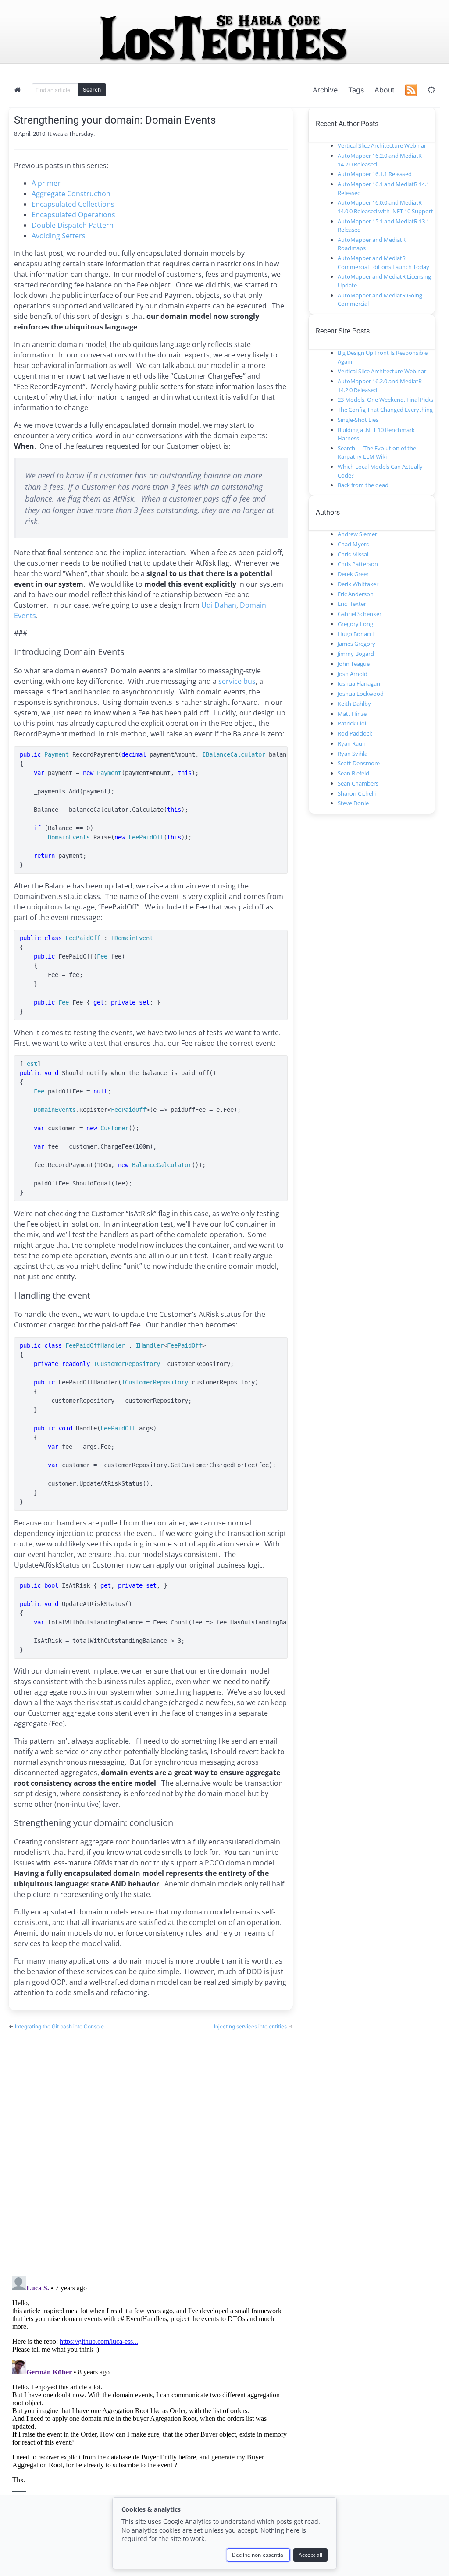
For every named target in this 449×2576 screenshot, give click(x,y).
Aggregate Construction (71, 194)
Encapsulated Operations (73, 215)
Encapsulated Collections (73, 204)
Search (92, 90)
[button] (431, 90)
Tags (356, 90)
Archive (325, 90)
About (385, 90)
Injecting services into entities (251, 2026)
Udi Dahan (219, 605)
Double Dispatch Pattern (73, 225)
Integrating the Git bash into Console (59, 2026)
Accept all (310, 2555)
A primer (46, 183)
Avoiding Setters (59, 236)
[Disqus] (151, 2145)
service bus (237, 681)
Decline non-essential (258, 2555)
